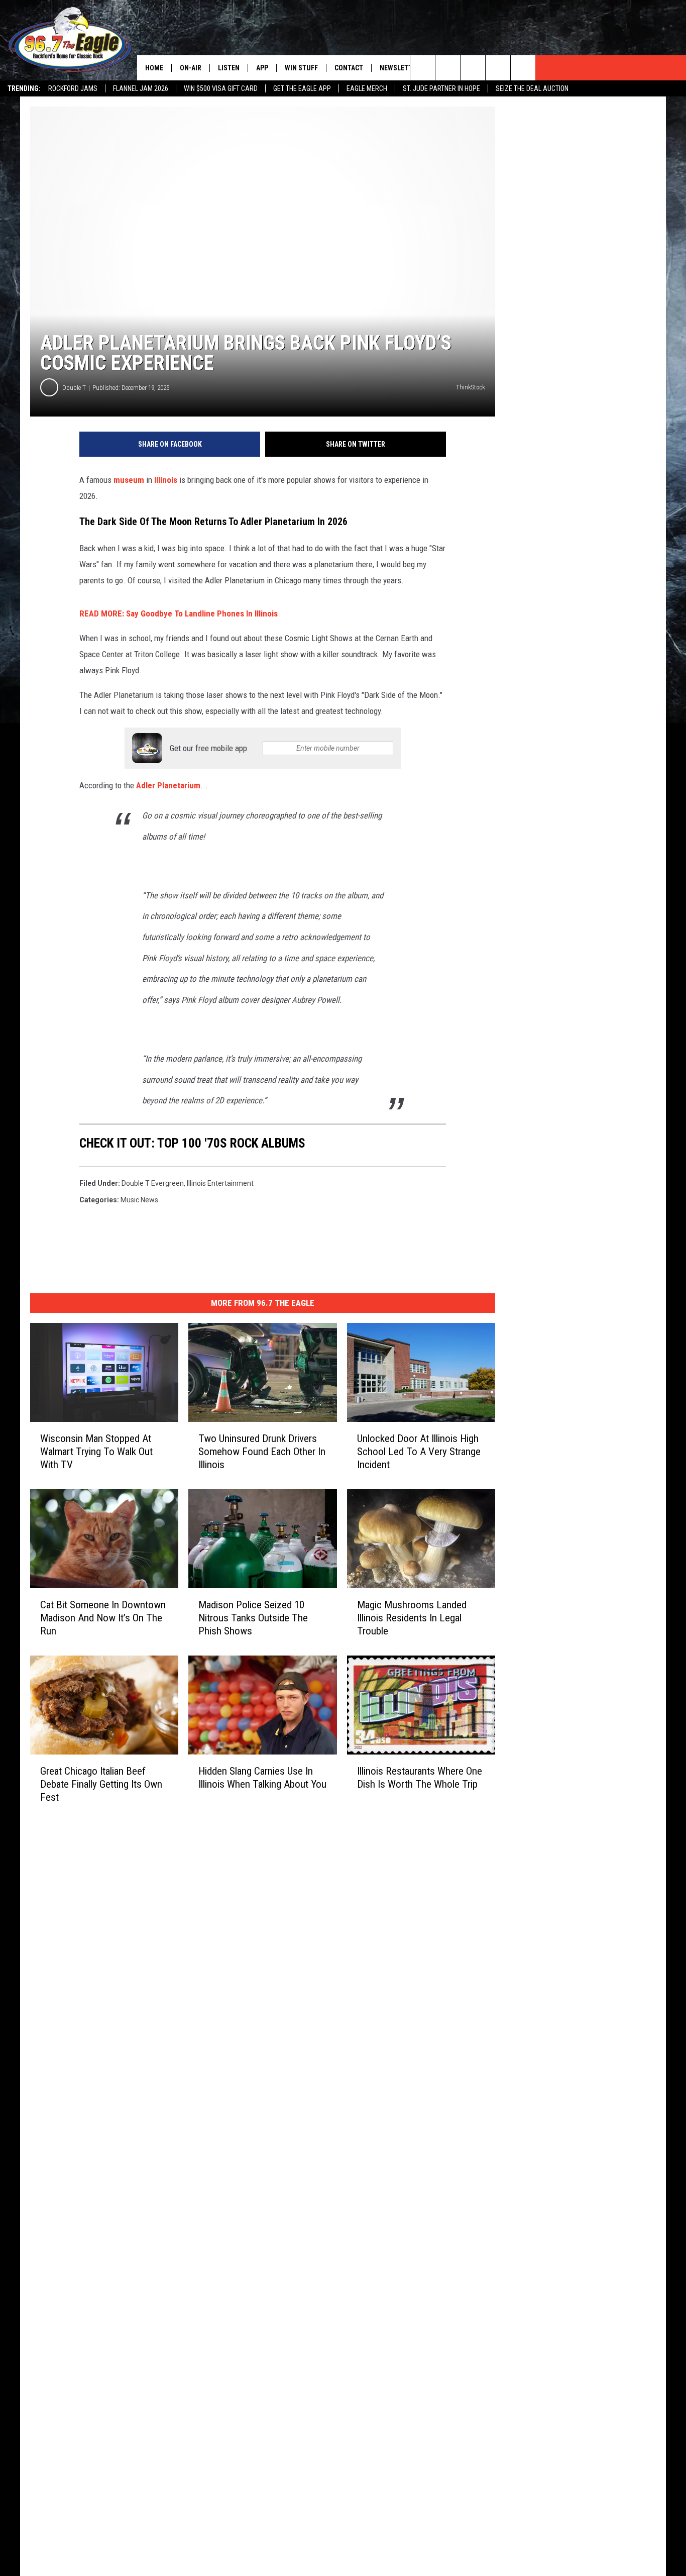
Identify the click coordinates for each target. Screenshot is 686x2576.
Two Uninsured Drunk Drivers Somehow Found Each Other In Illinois (262, 1452)
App (262, 68)
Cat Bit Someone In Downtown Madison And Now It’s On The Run (103, 1618)
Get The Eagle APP (302, 88)
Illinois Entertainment (220, 1183)
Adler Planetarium (168, 785)
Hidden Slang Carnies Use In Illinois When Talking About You (262, 1777)
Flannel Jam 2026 (141, 88)
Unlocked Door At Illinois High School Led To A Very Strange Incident (419, 1452)
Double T (74, 388)
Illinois (166, 480)
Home (154, 68)
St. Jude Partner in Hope (441, 88)
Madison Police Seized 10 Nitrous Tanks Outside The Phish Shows (253, 1618)
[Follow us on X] (498, 68)
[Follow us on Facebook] (473, 68)
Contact (349, 68)
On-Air (191, 68)
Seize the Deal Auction (532, 88)
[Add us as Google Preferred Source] (448, 68)
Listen (229, 68)
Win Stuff (301, 68)
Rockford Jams (73, 88)
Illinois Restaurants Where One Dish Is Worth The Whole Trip (420, 1777)
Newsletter (400, 68)
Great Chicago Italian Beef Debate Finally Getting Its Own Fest (101, 1784)
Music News (139, 1200)
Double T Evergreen (153, 1183)
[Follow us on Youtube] (523, 68)
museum (129, 480)
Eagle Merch (367, 88)
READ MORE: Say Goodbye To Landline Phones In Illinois (179, 613)
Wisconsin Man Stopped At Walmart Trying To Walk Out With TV (96, 1452)
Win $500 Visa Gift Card (221, 88)
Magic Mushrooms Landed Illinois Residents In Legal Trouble (412, 1618)
